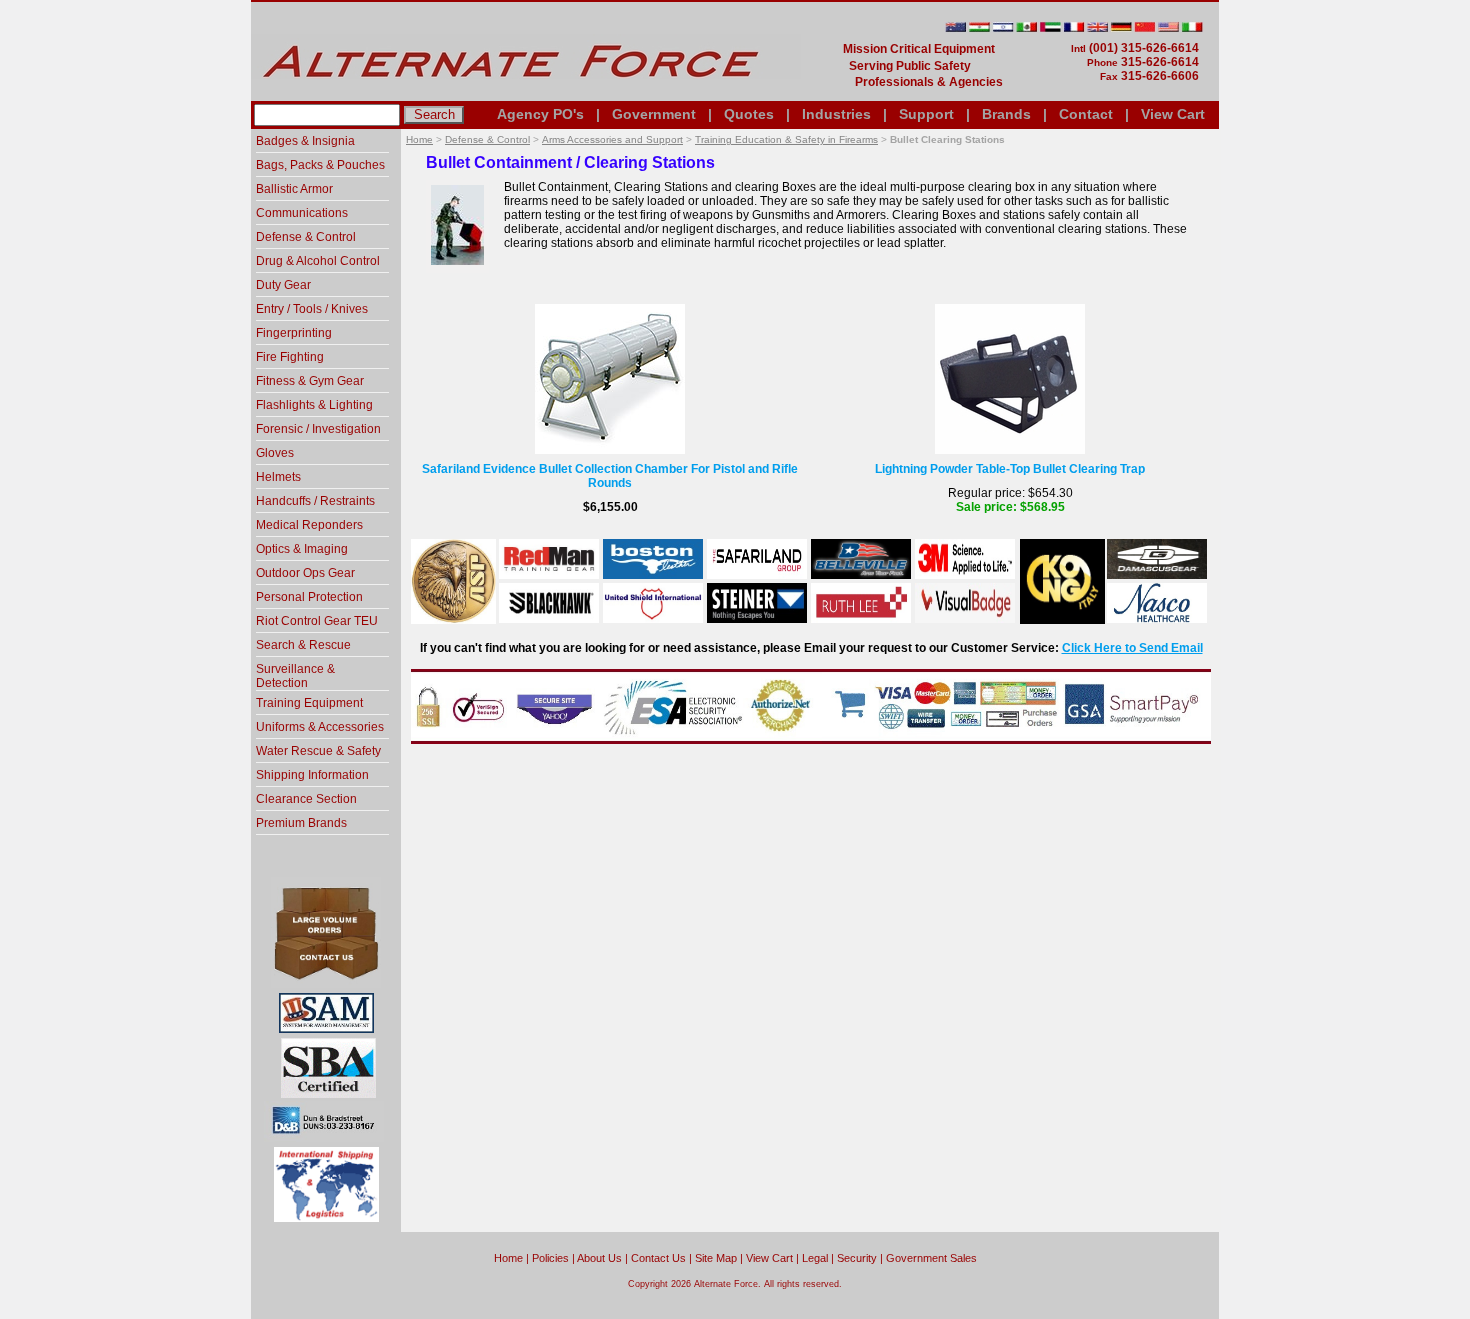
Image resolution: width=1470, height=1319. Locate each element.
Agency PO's (540, 114)
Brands (1006, 114)
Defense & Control (487, 139)
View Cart (1173, 114)
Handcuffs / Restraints (315, 501)
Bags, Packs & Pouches (320, 165)
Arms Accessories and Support (612, 139)
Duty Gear (283, 285)
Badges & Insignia (305, 141)
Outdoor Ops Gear (305, 573)
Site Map (716, 1258)
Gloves (275, 453)
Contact (1086, 114)
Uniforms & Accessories (320, 727)
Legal (815, 1258)
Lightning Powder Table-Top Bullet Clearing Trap (1010, 469)
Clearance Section (306, 799)
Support (926, 114)
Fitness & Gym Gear (310, 381)
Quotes (749, 114)
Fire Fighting (290, 357)
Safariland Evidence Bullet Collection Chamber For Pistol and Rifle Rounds (610, 476)
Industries (836, 114)
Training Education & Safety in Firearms (786, 139)
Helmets (278, 477)
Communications (302, 213)
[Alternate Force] (526, 93)
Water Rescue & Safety (318, 751)
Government (654, 114)
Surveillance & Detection (295, 676)
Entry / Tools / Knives (312, 309)
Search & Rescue (303, 645)
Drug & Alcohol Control (318, 261)
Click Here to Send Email (1132, 648)
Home (419, 139)
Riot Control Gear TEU (317, 621)
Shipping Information (312, 775)
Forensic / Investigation (318, 429)
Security (857, 1258)
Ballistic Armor (294, 189)
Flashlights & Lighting (314, 405)
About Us (599, 1258)
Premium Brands (301, 823)
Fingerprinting (294, 333)
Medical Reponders (309, 525)
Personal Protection (309, 597)
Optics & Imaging (302, 549)
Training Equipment (309, 703)
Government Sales (931, 1258)
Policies (550, 1258)
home (508, 1258)
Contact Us (658, 1258)
